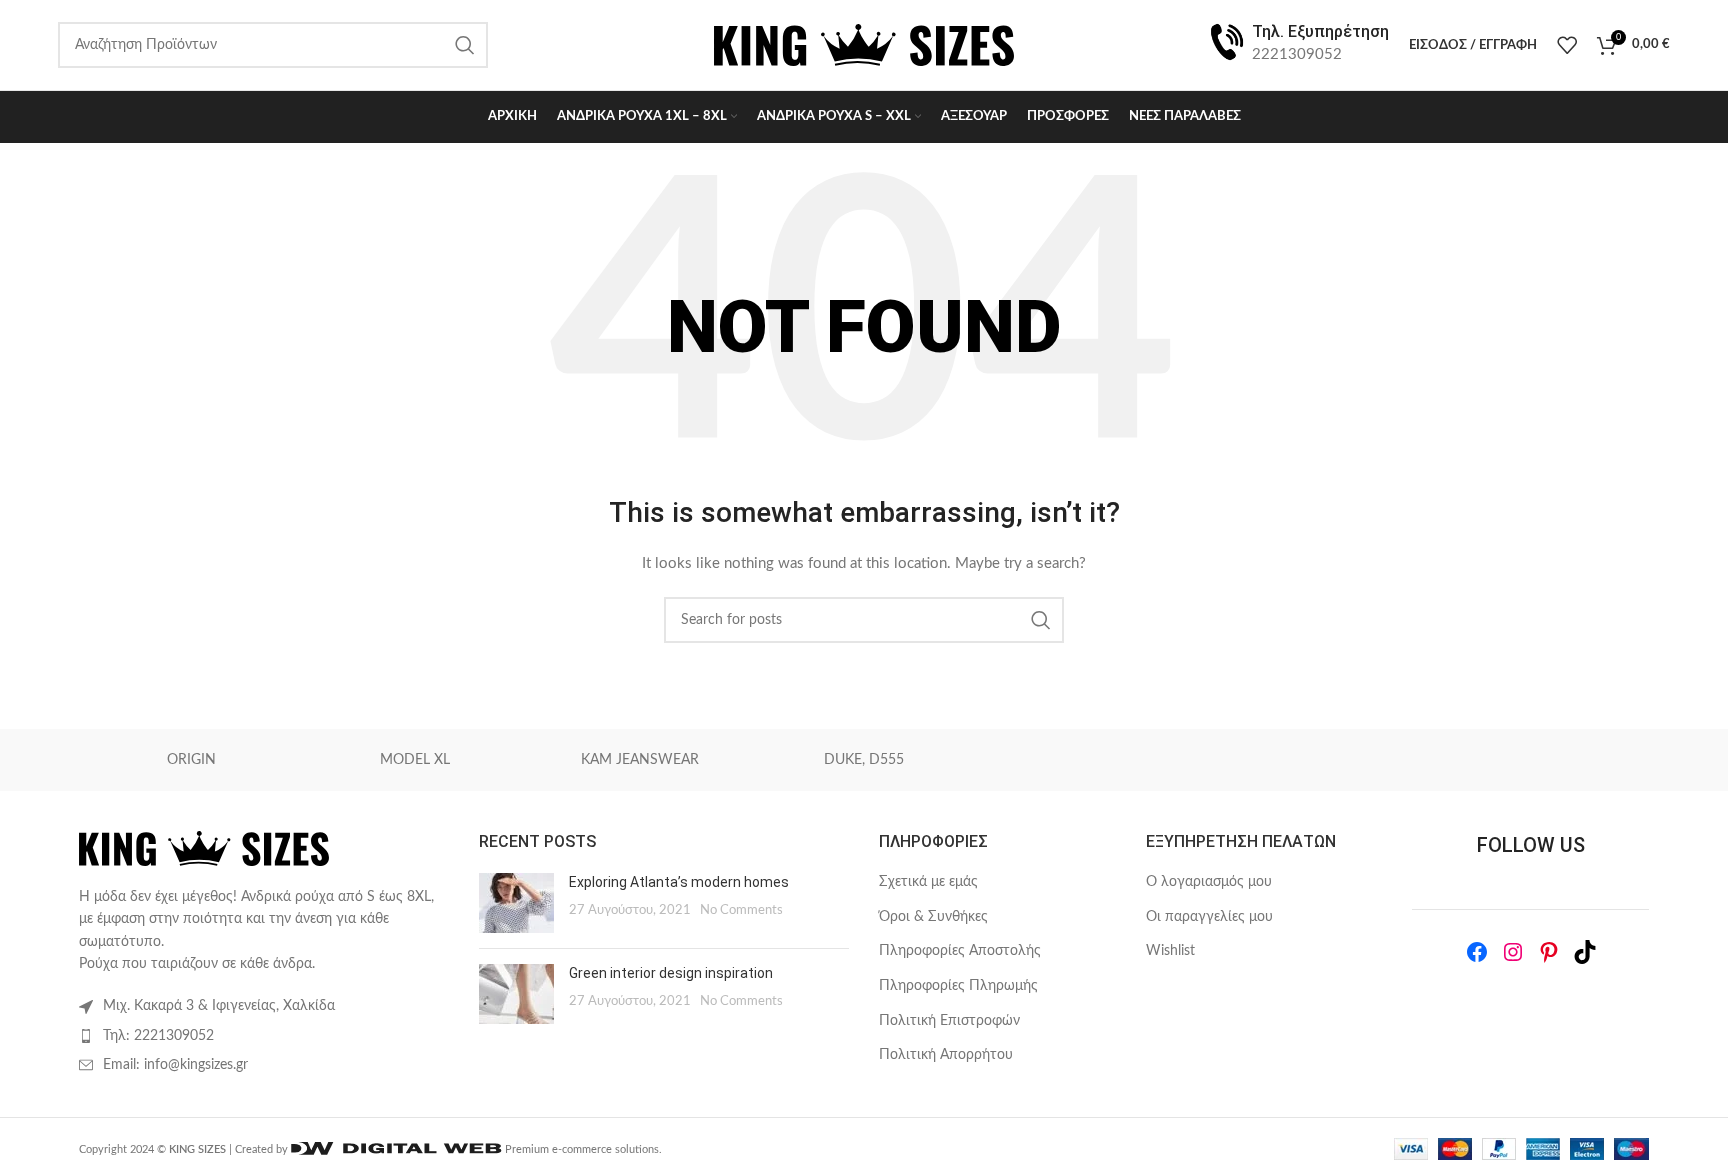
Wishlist (1170, 951)
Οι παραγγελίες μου (1209, 917)
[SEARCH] (1041, 620)
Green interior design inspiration (671, 973)
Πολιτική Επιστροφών (949, 1021)
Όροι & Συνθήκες (933, 917)
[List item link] (264, 1036)
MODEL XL (415, 760)
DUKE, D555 (864, 760)
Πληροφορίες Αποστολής (960, 951)
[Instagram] (1513, 952)
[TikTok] (1585, 952)
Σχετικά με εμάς (928, 882)
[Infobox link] (1298, 44)
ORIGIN (191, 760)
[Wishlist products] (1567, 45)
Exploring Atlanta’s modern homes (679, 882)
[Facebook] (1477, 952)
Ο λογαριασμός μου (1209, 882)
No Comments (741, 910)
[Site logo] (864, 45)
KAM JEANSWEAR (640, 760)
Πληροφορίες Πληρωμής (958, 986)
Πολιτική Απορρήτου (946, 1055)
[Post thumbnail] (516, 903)
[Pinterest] (1549, 952)
